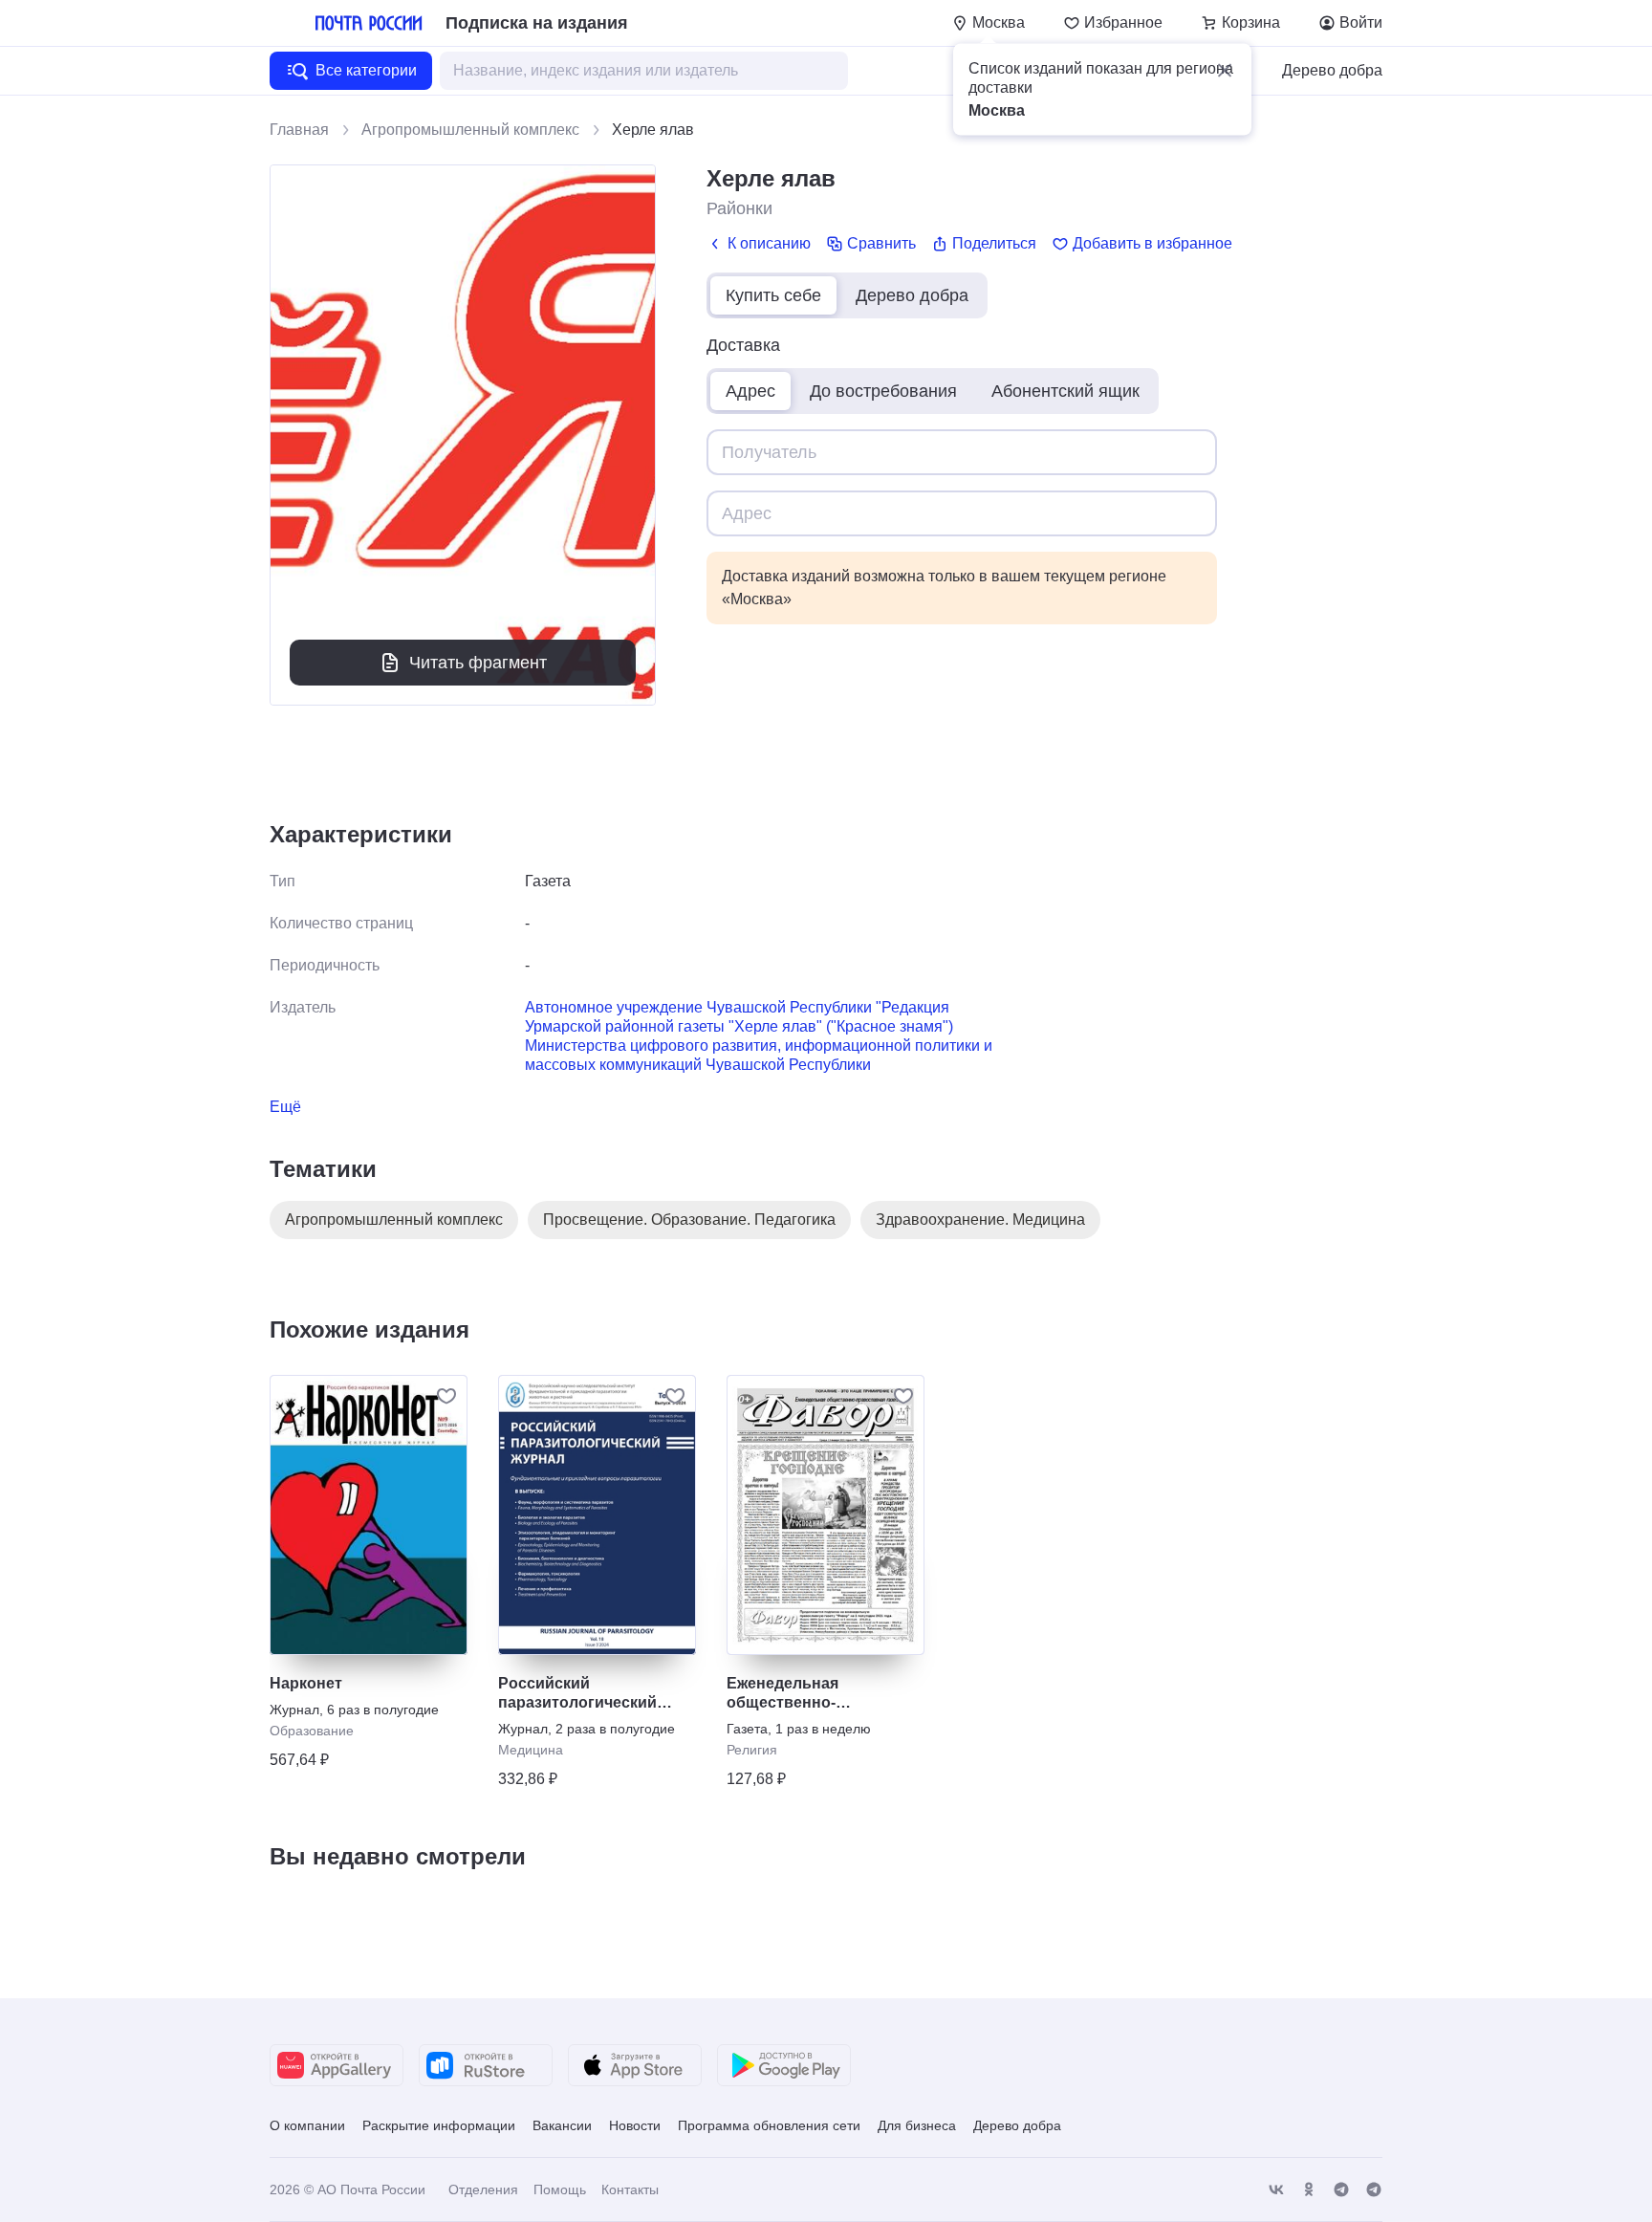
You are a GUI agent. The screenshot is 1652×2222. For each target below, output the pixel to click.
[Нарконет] (369, 1515)
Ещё (285, 1107)
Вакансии (562, 2125)
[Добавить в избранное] (446, 1396)
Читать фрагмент (478, 663)
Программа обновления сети (769, 2125)
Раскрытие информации (439, 2125)
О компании (307, 2125)
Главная (299, 130)
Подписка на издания (537, 23)
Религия (752, 1750)
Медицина (531, 1750)
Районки (739, 208)
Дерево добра (1332, 70)
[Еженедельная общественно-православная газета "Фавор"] (826, 1515)
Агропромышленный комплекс (470, 130)
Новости (635, 2125)
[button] (1225, 71)
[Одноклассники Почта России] (1309, 2190)
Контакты (630, 2189)
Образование (312, 1731)
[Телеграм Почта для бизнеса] (1374, 2190)
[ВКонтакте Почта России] (1276, 2190)
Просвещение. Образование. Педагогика (689, 1220)
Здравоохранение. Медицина (980, 1220)
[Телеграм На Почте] (1341, 2190)
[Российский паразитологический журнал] (597, 1515)
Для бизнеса (917, 2125)
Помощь (560, 2189)
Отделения (483, 2189)
